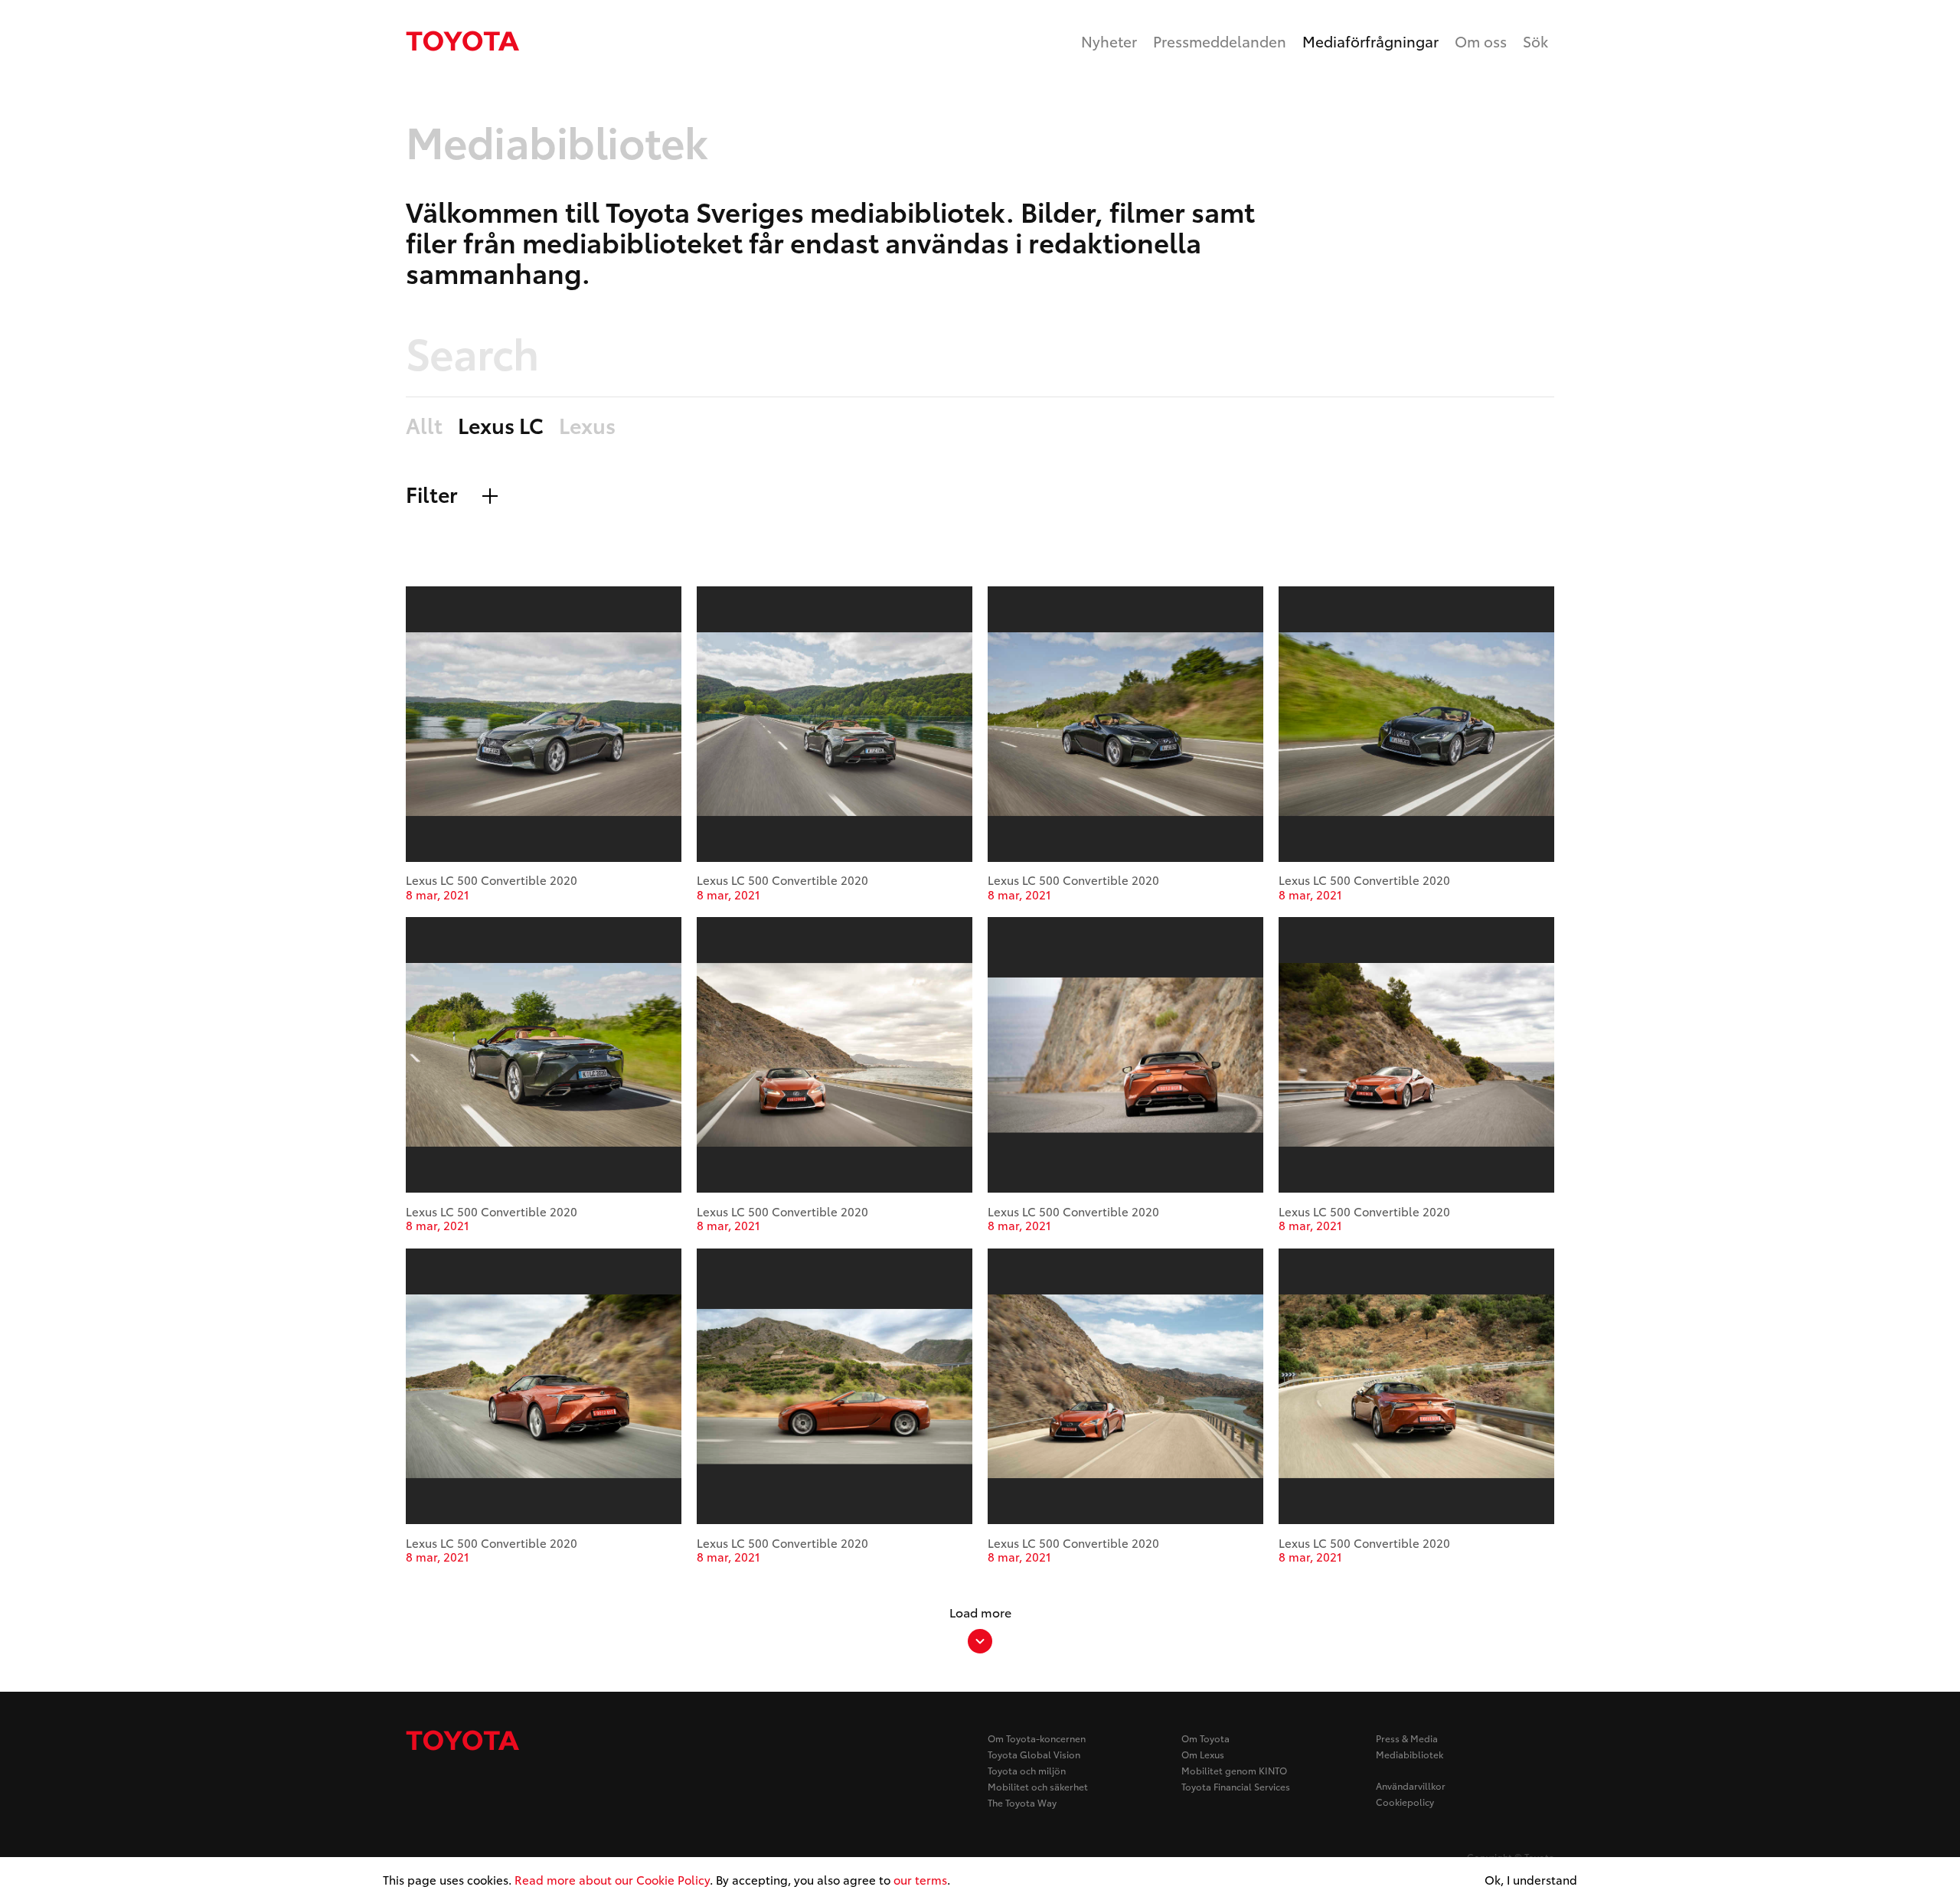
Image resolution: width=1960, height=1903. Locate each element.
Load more (980, 1612)
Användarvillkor (1411, 1785)
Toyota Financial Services (1236, 1786)
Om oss (1481, 41)
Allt (424, 426)
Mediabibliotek (1410, 1754)
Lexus (587, 426)
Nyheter (1109, 41)
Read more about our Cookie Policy (612, 1879)
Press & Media (1407, 1738)
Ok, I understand (1531, 1880)
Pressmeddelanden (1220, 41)
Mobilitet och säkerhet (1038, 1786)
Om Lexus (1203, 1754)
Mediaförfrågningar (1370, 41)
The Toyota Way (1022, 1802)
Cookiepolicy (1405, 1802)
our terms (920, 1879)
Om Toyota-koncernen (1037, 1738)
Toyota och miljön (1027, 1770)
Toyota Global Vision (1034, 1754)
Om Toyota (1205, 1738)
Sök (1535, 41)
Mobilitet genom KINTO (1234, 1770)
